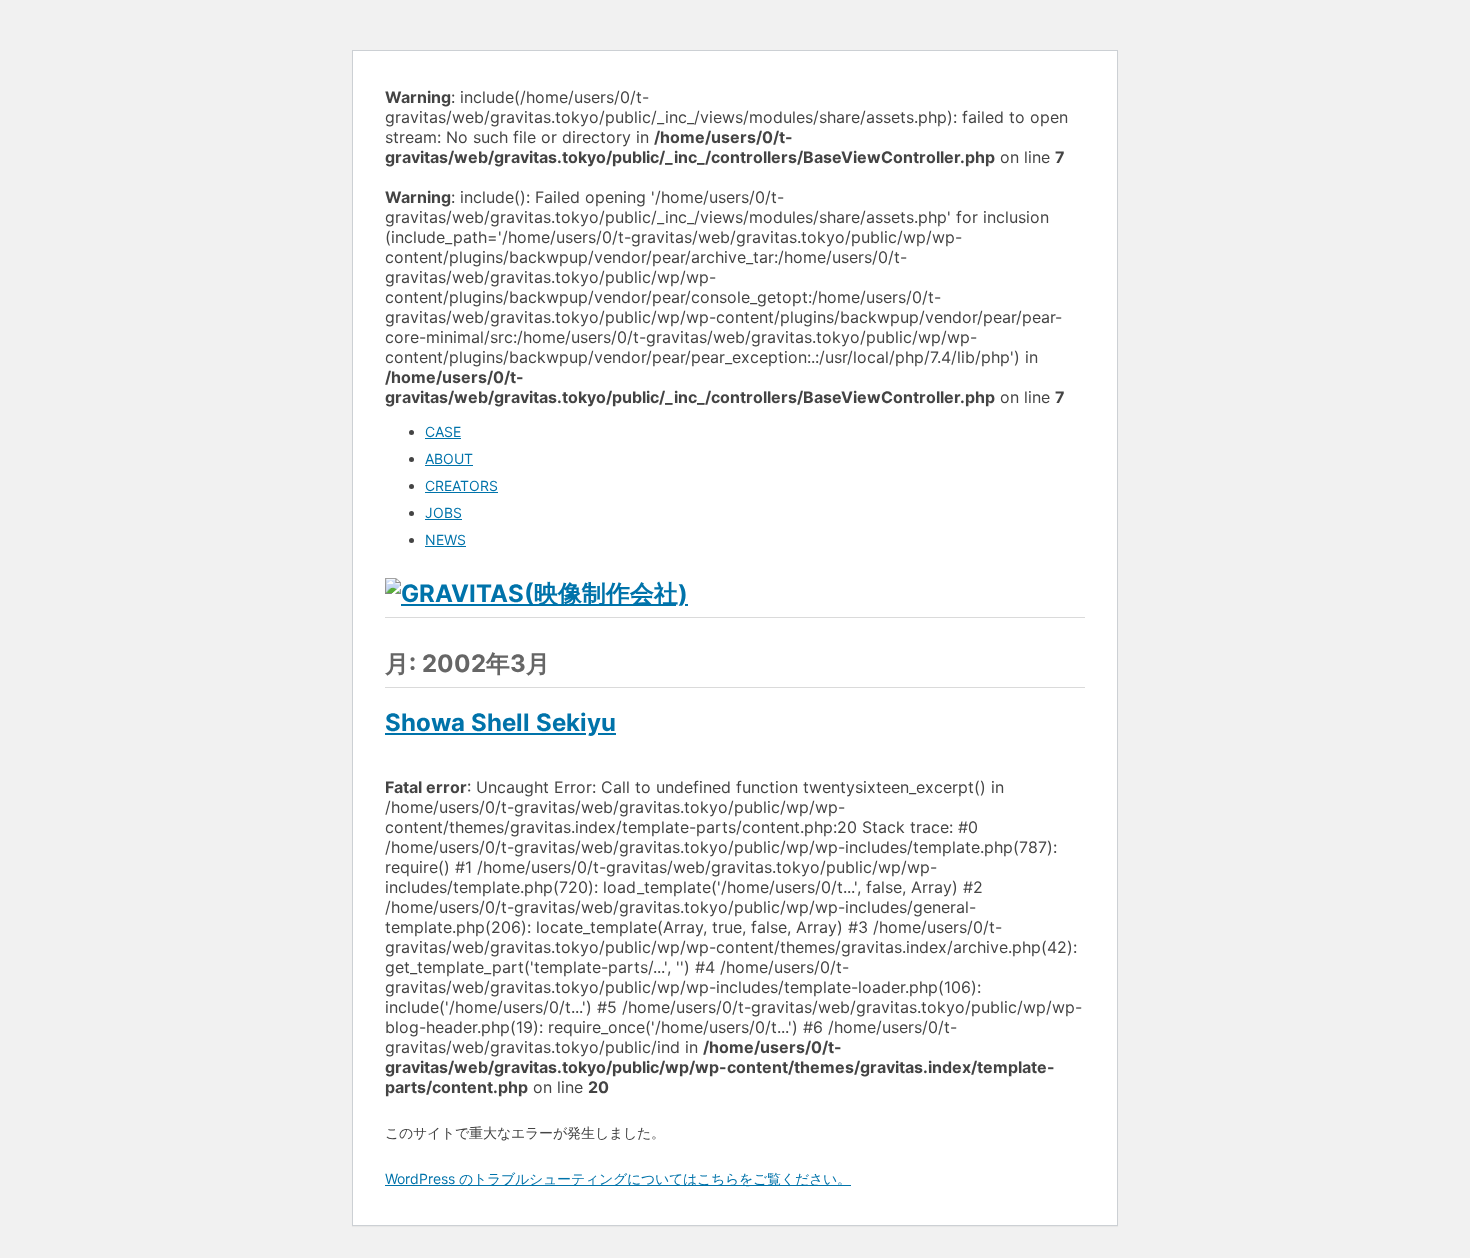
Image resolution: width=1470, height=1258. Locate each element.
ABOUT (449, 458)
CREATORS (461, 485)
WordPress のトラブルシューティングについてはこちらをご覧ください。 (618, 1178)
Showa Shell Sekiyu (500, 722)
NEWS (445, 539)
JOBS (443, 512)
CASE (443, 431)
